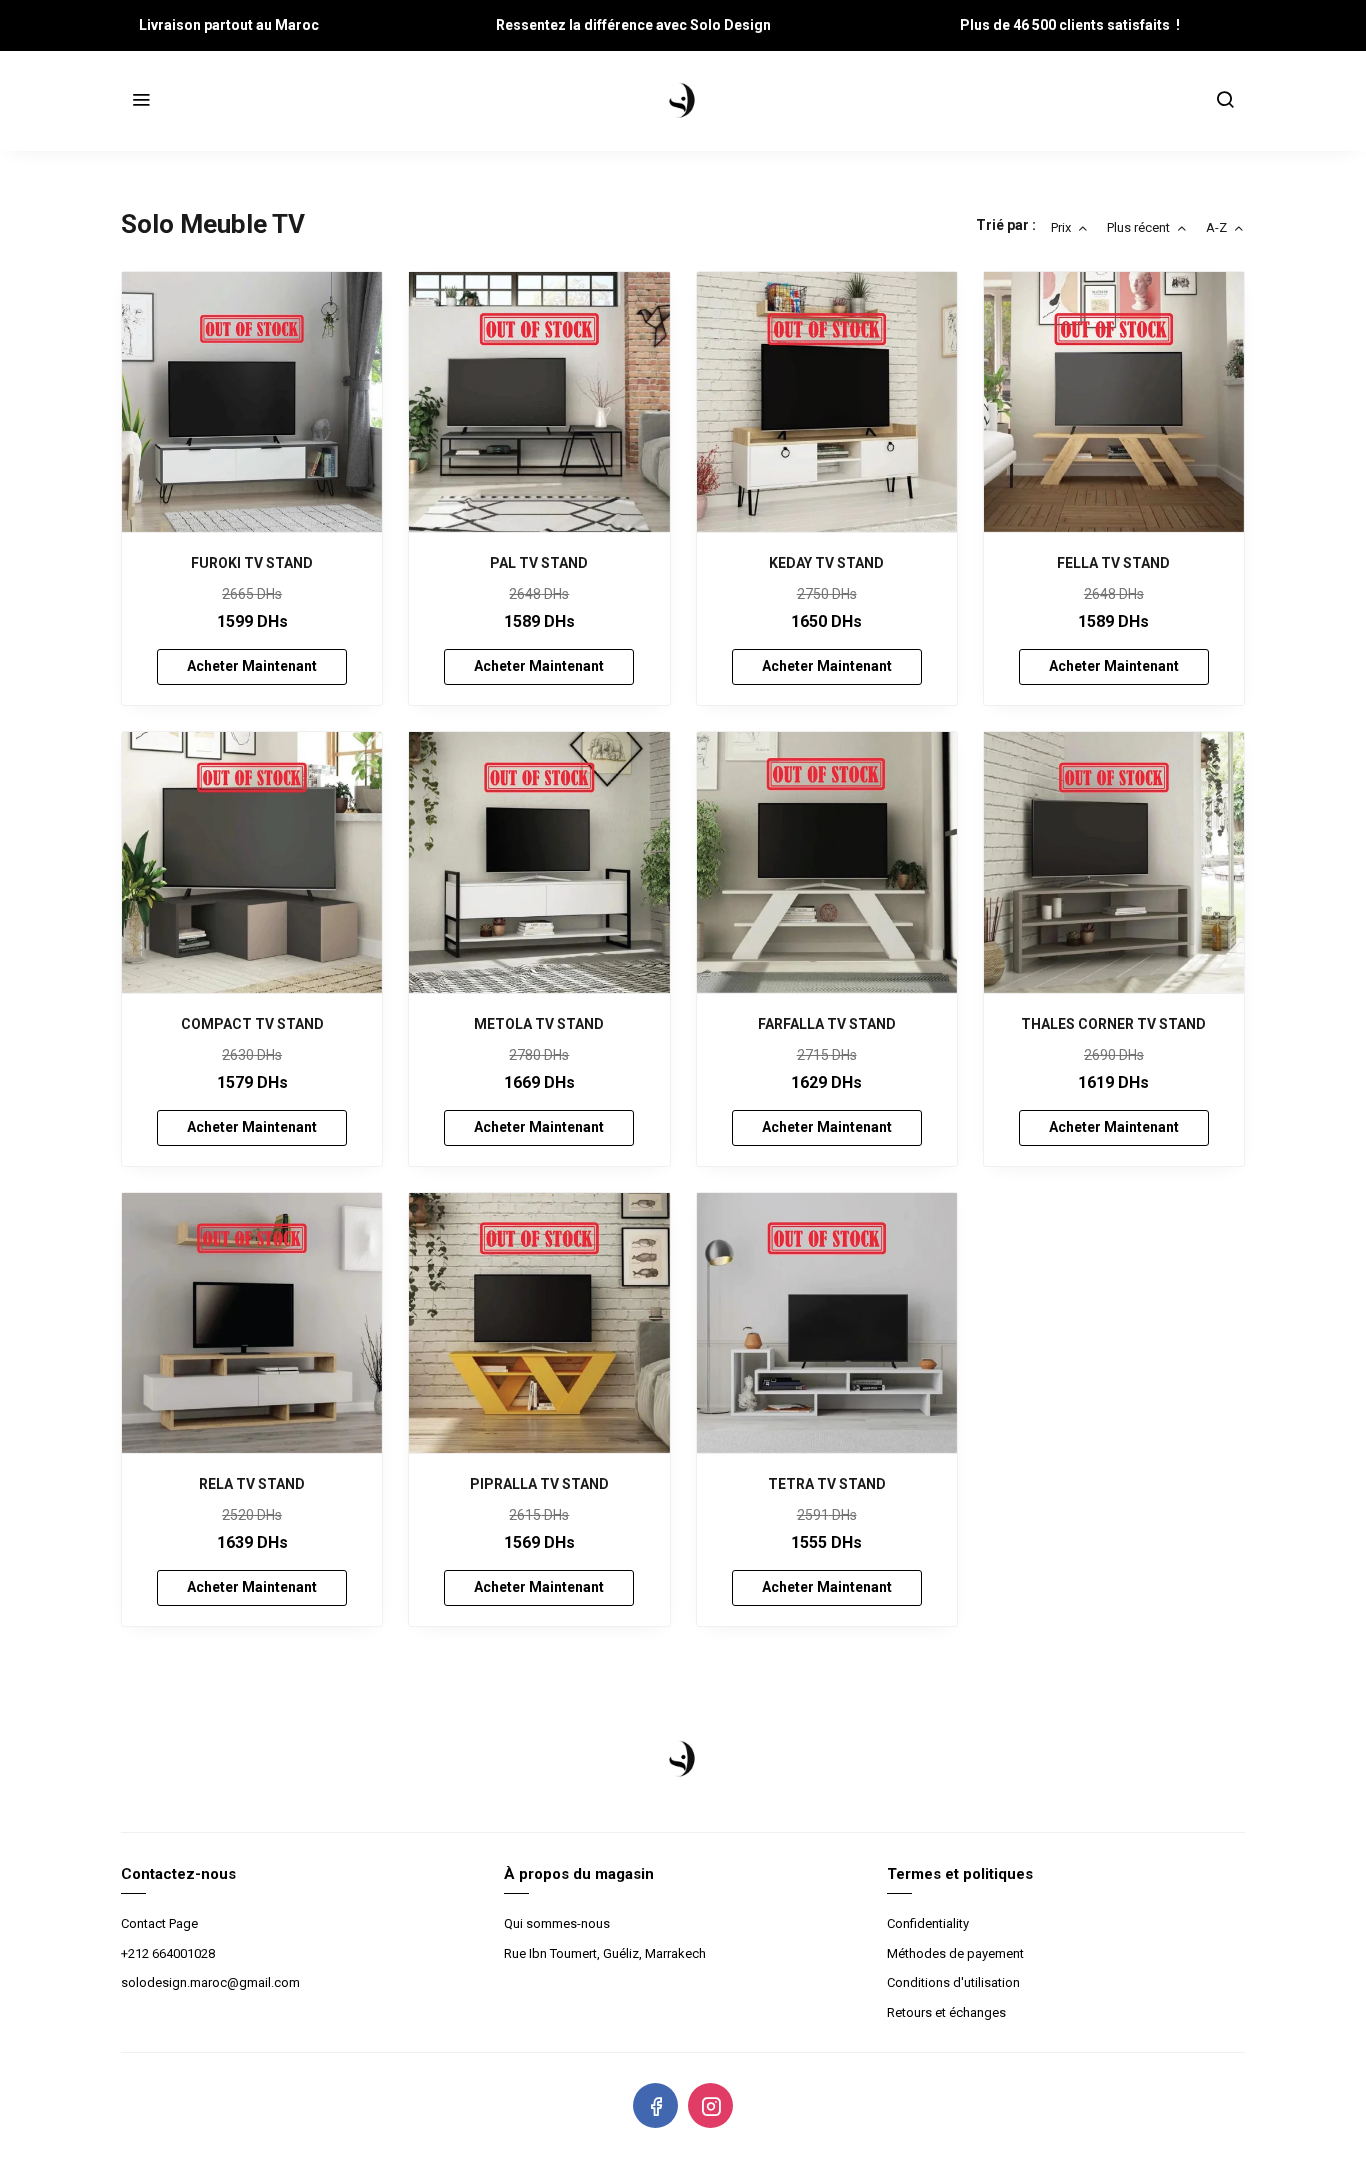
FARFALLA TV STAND (827, 1024)
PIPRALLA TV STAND (539, 1484)
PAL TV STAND (539, 563)
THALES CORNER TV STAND (1113, 1024)
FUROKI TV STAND (252, 563)
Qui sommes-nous (557, 1923)
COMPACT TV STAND (252, 1024)
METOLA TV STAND (539, 1024)
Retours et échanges (946, 2012)
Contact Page (159, 1923)
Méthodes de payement (955, 1953)
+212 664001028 (168, 1953)
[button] (141, 101)
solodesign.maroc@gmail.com (210, 1982)
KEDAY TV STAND (826, 563)
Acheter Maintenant (252, 666)
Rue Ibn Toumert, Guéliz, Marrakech (605, 1953)
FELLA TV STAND (1113, 563)
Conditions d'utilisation (953, 1982)
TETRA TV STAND (827, 1484)
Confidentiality (928, 1923)
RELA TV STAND (252, 1484)
